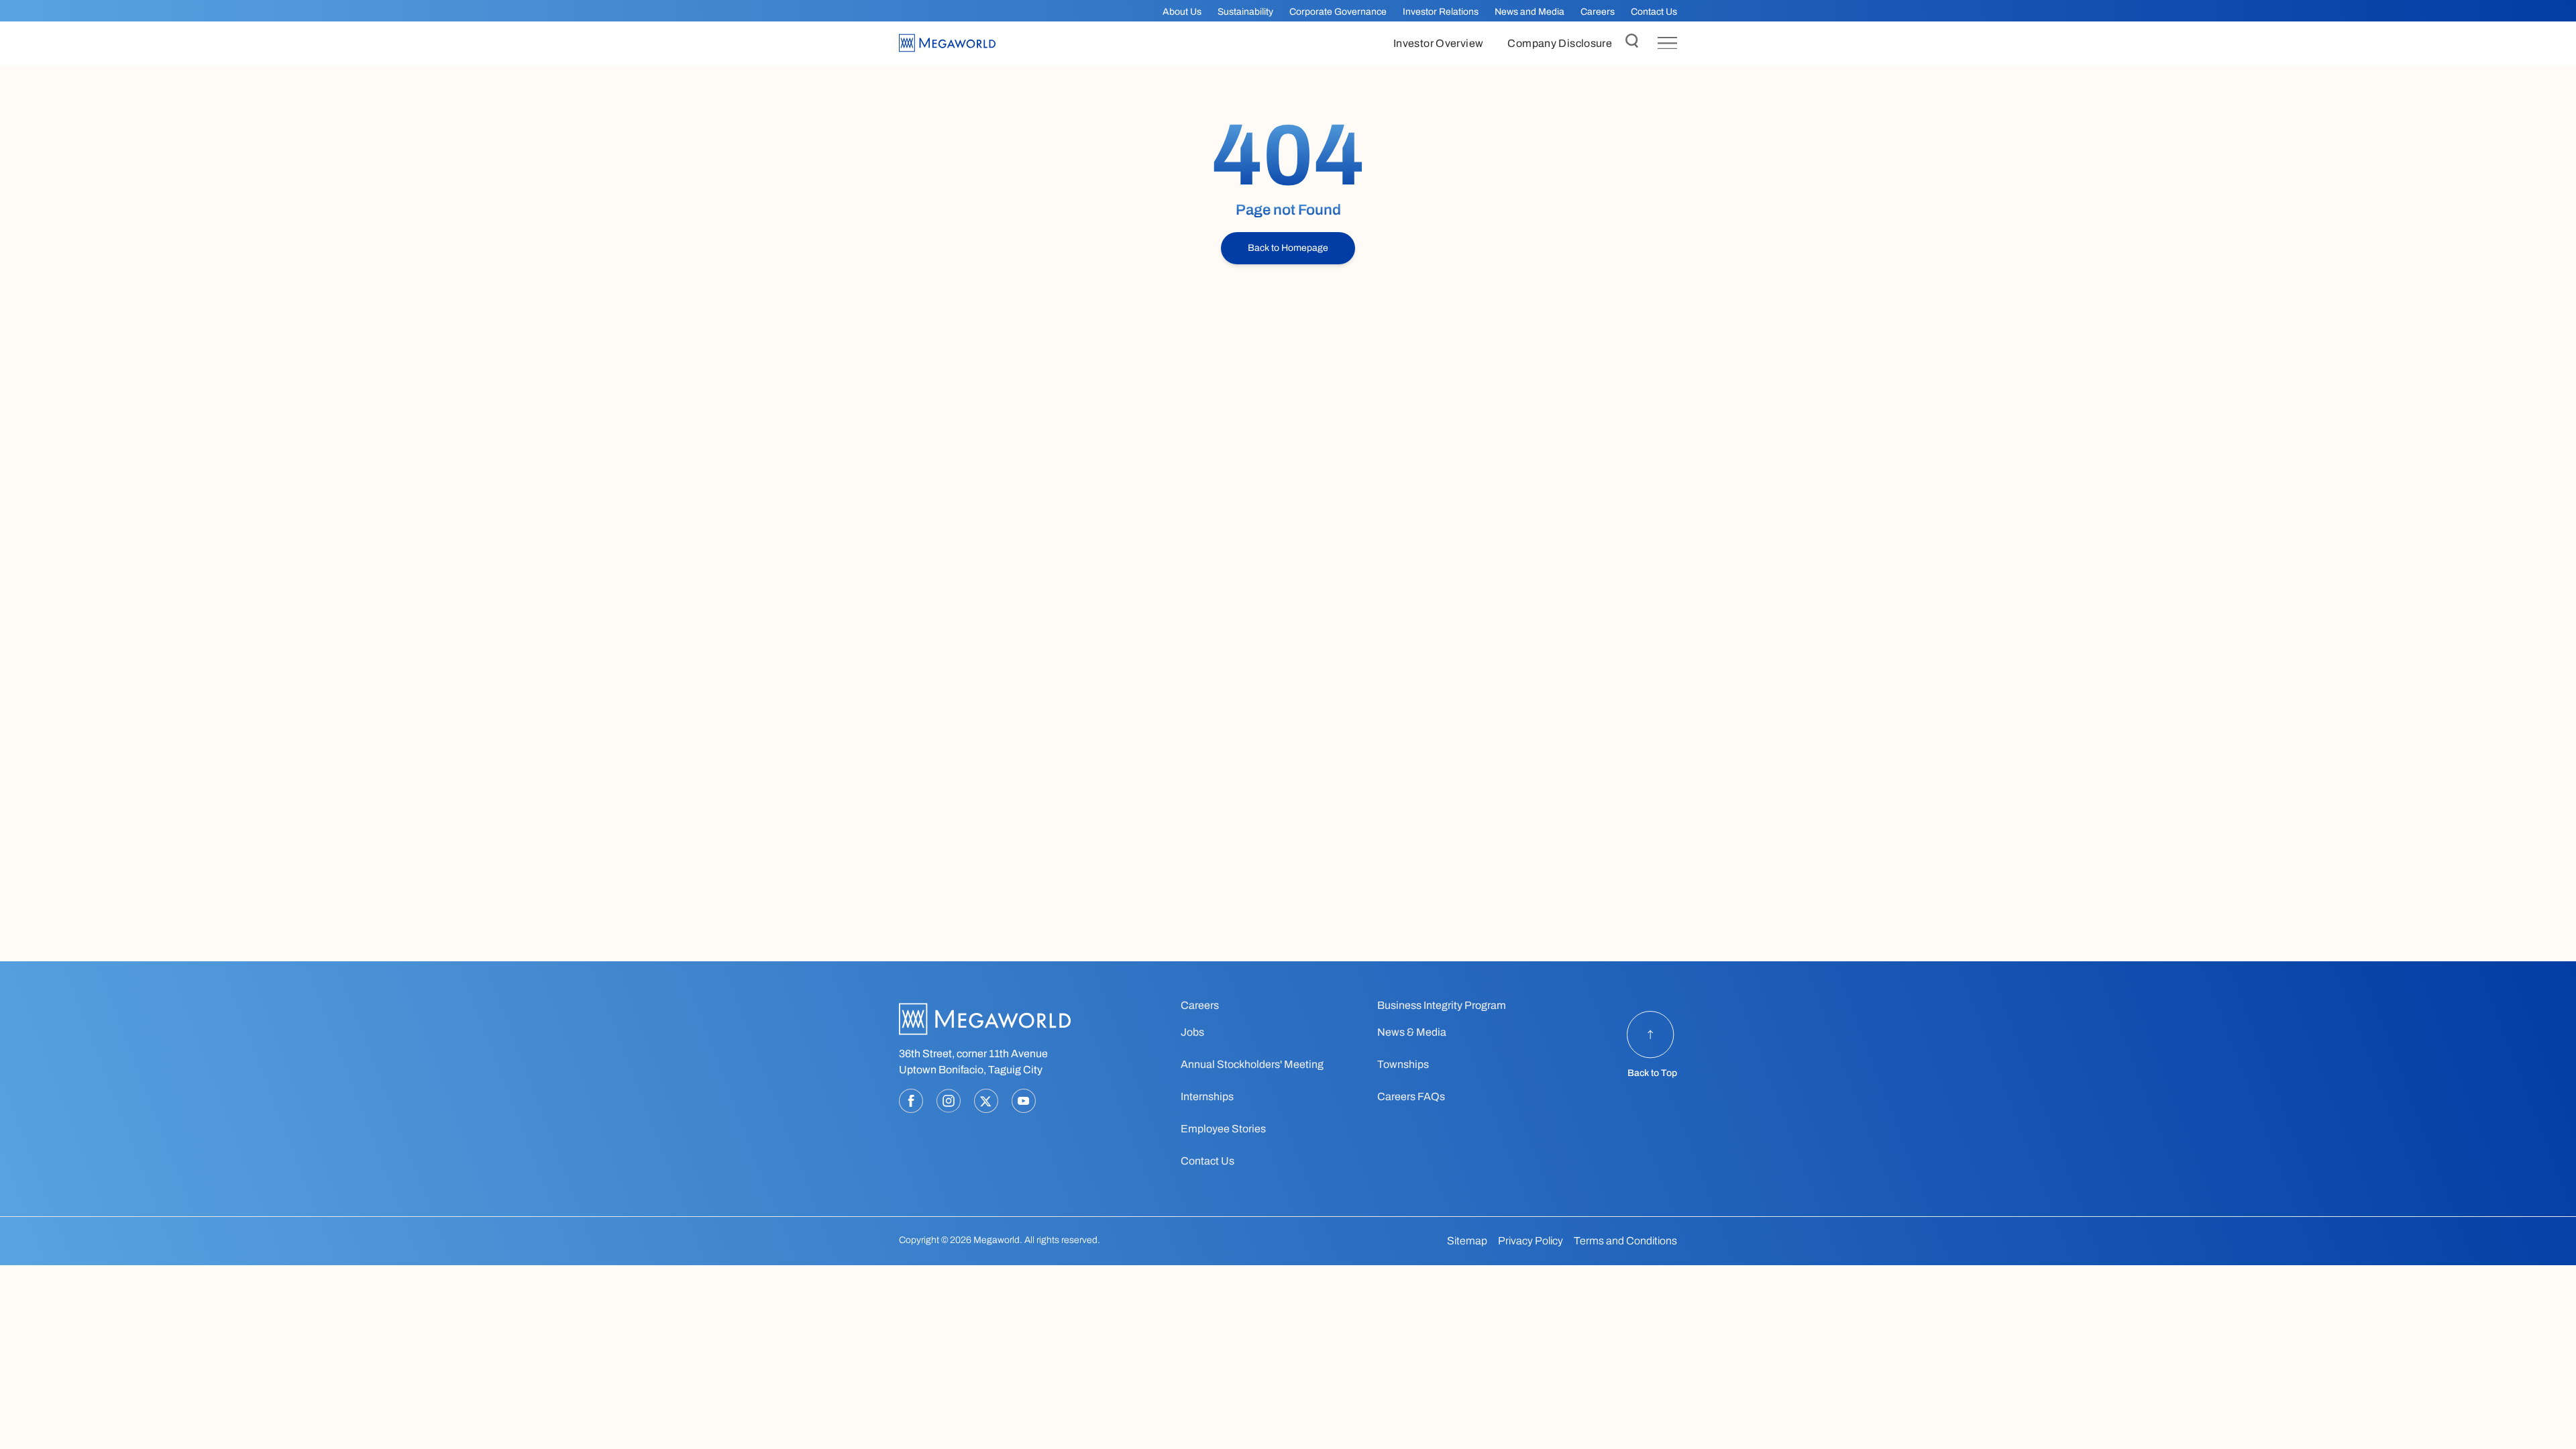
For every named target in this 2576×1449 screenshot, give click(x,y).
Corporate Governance (1338, 12)
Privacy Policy (1531, 1241)
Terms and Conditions (1625, 1241)
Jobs (1192, 1032)
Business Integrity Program (1442, 1005)
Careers (1598, 12)
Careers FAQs (1411, 1096)
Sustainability (1245, 12)
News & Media (1412, 1032)
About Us (1182, 12)
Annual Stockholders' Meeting (1252, 1064)
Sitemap (1467, 1241)
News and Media (1529, 12)
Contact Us (1654, 12)
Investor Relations (1441, 12)
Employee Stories (1223, 1129)
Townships (1403, 1064)
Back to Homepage (1288, 248)
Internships (1207, 1096)
